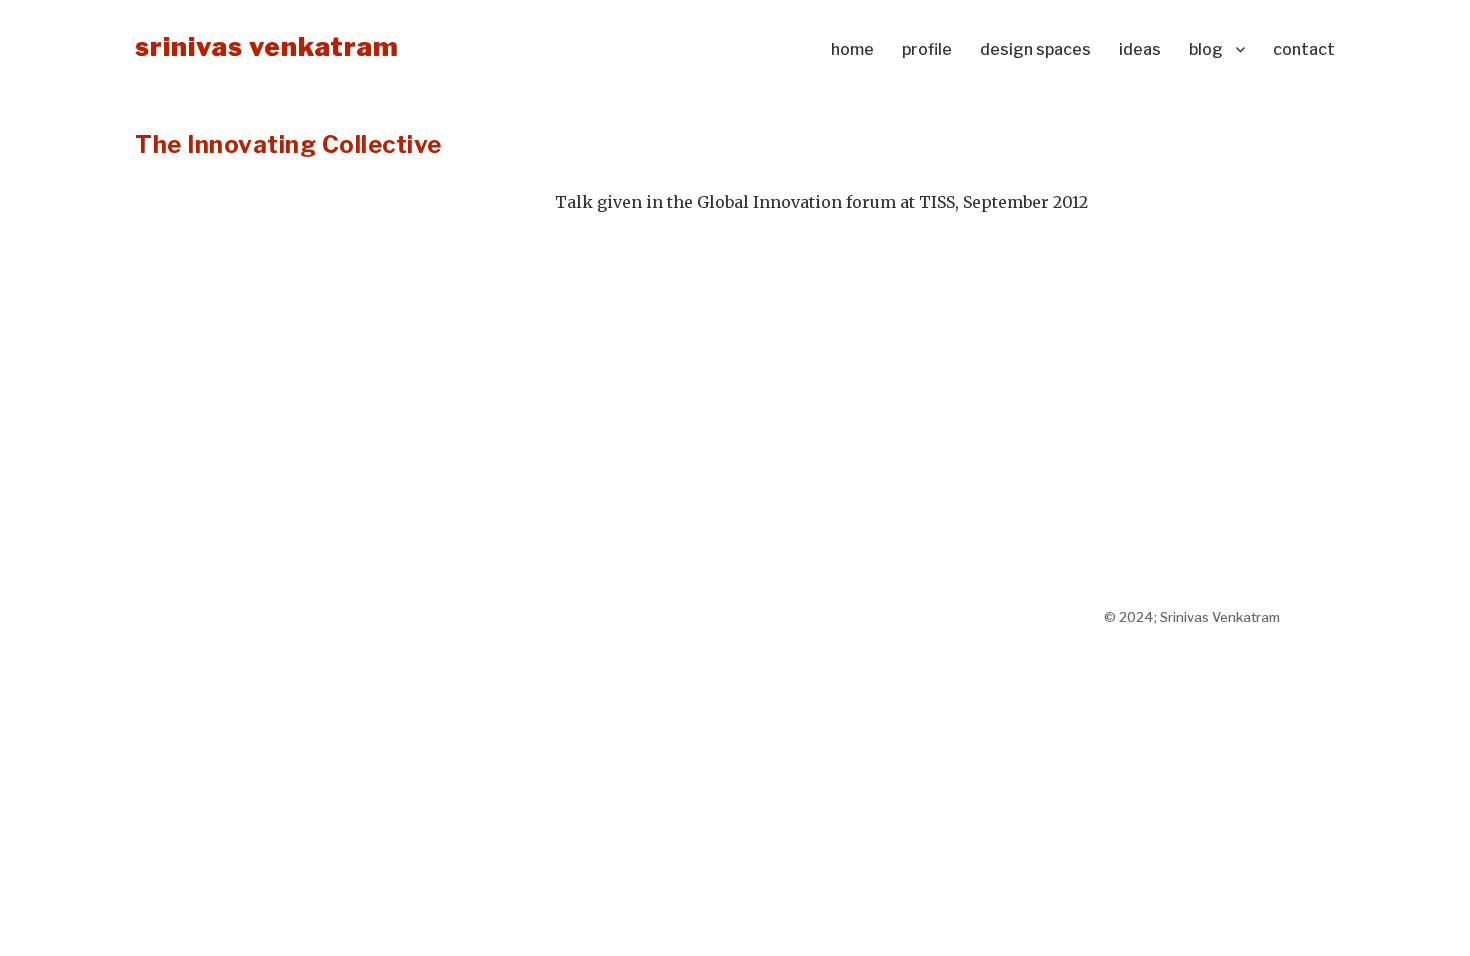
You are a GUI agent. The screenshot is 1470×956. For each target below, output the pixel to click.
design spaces (1035, 49)
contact (1304, 49)
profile (927, 49)
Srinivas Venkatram (267, 46)
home (852, 49)
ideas (1140, 49)
